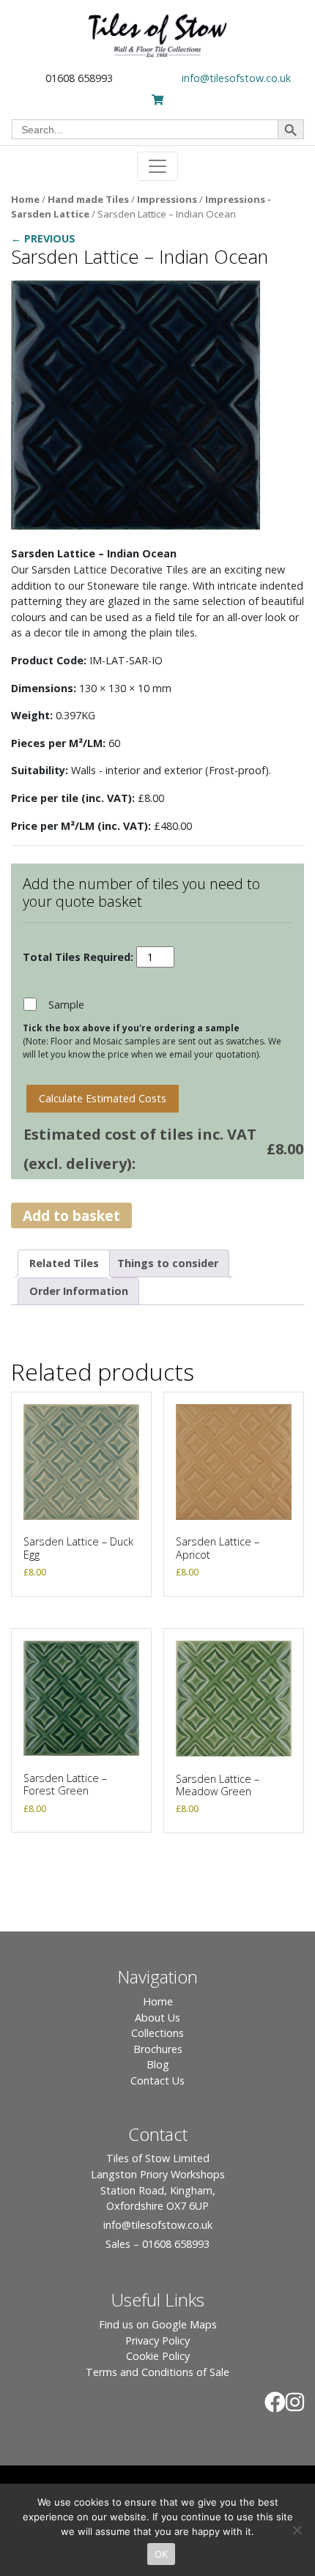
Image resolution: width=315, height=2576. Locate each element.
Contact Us (157, 2081)
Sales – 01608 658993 (157, 2244)
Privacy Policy (157, 2341)
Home (25, 199)
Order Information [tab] (79, 1291)
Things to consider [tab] (168, 1263)
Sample (66, 1005)
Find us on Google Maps (158, 2324)
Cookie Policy (158, 2356)
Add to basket (71, 1215)
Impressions (167, 199)
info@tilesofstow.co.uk (236, 78)
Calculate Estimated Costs (103, 1098)
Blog (158, 2064)
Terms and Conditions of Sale (157, 2372)
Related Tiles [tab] (64, 1263)
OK (162, 2554)
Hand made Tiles (88, 199)
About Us (157, 2018)
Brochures (158, 2049)
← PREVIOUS (43, 238)
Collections (157, 2033)
